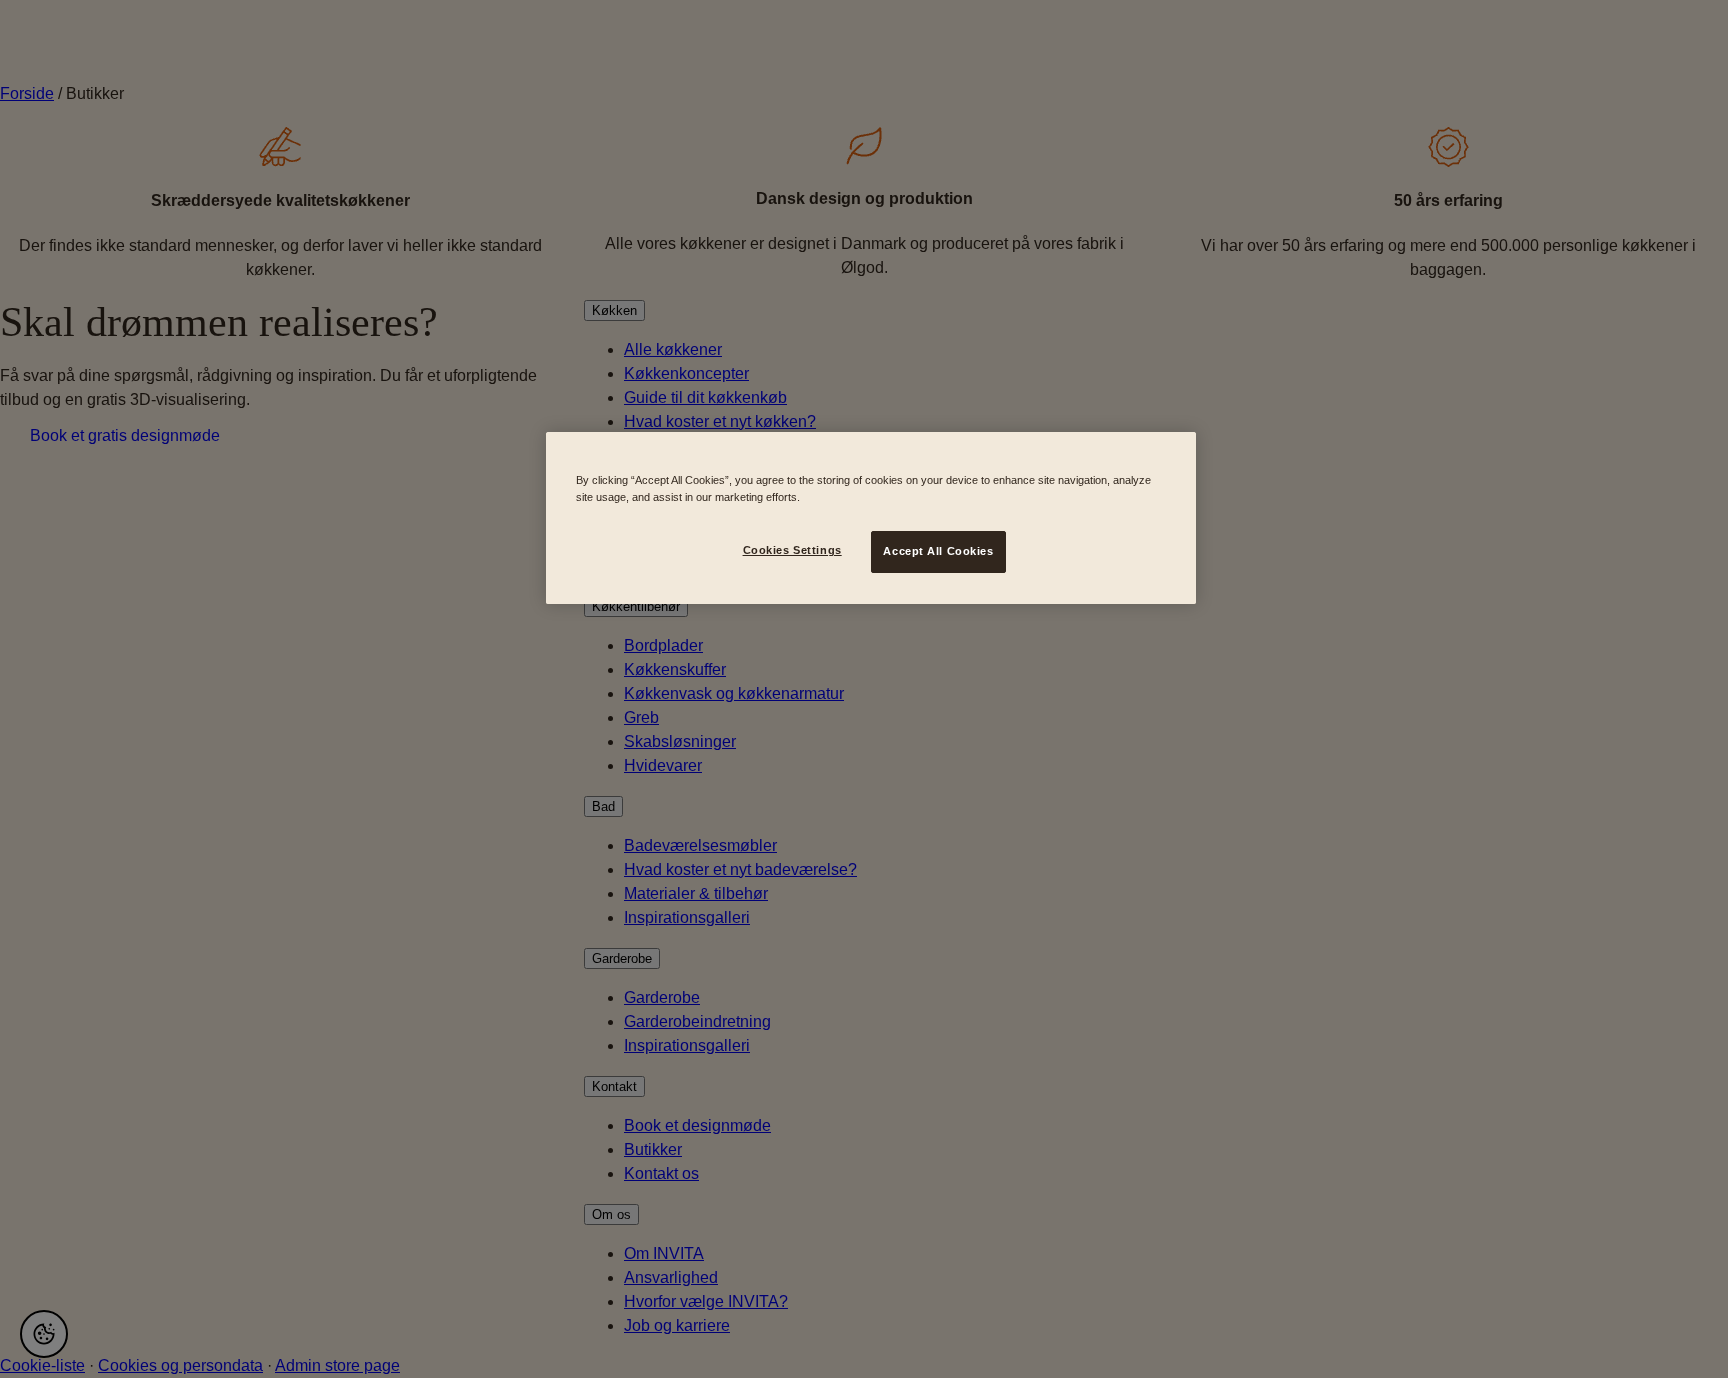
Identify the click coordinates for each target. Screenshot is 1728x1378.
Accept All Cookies (938, 551)
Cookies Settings (792, 550)
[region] (871, 518)
